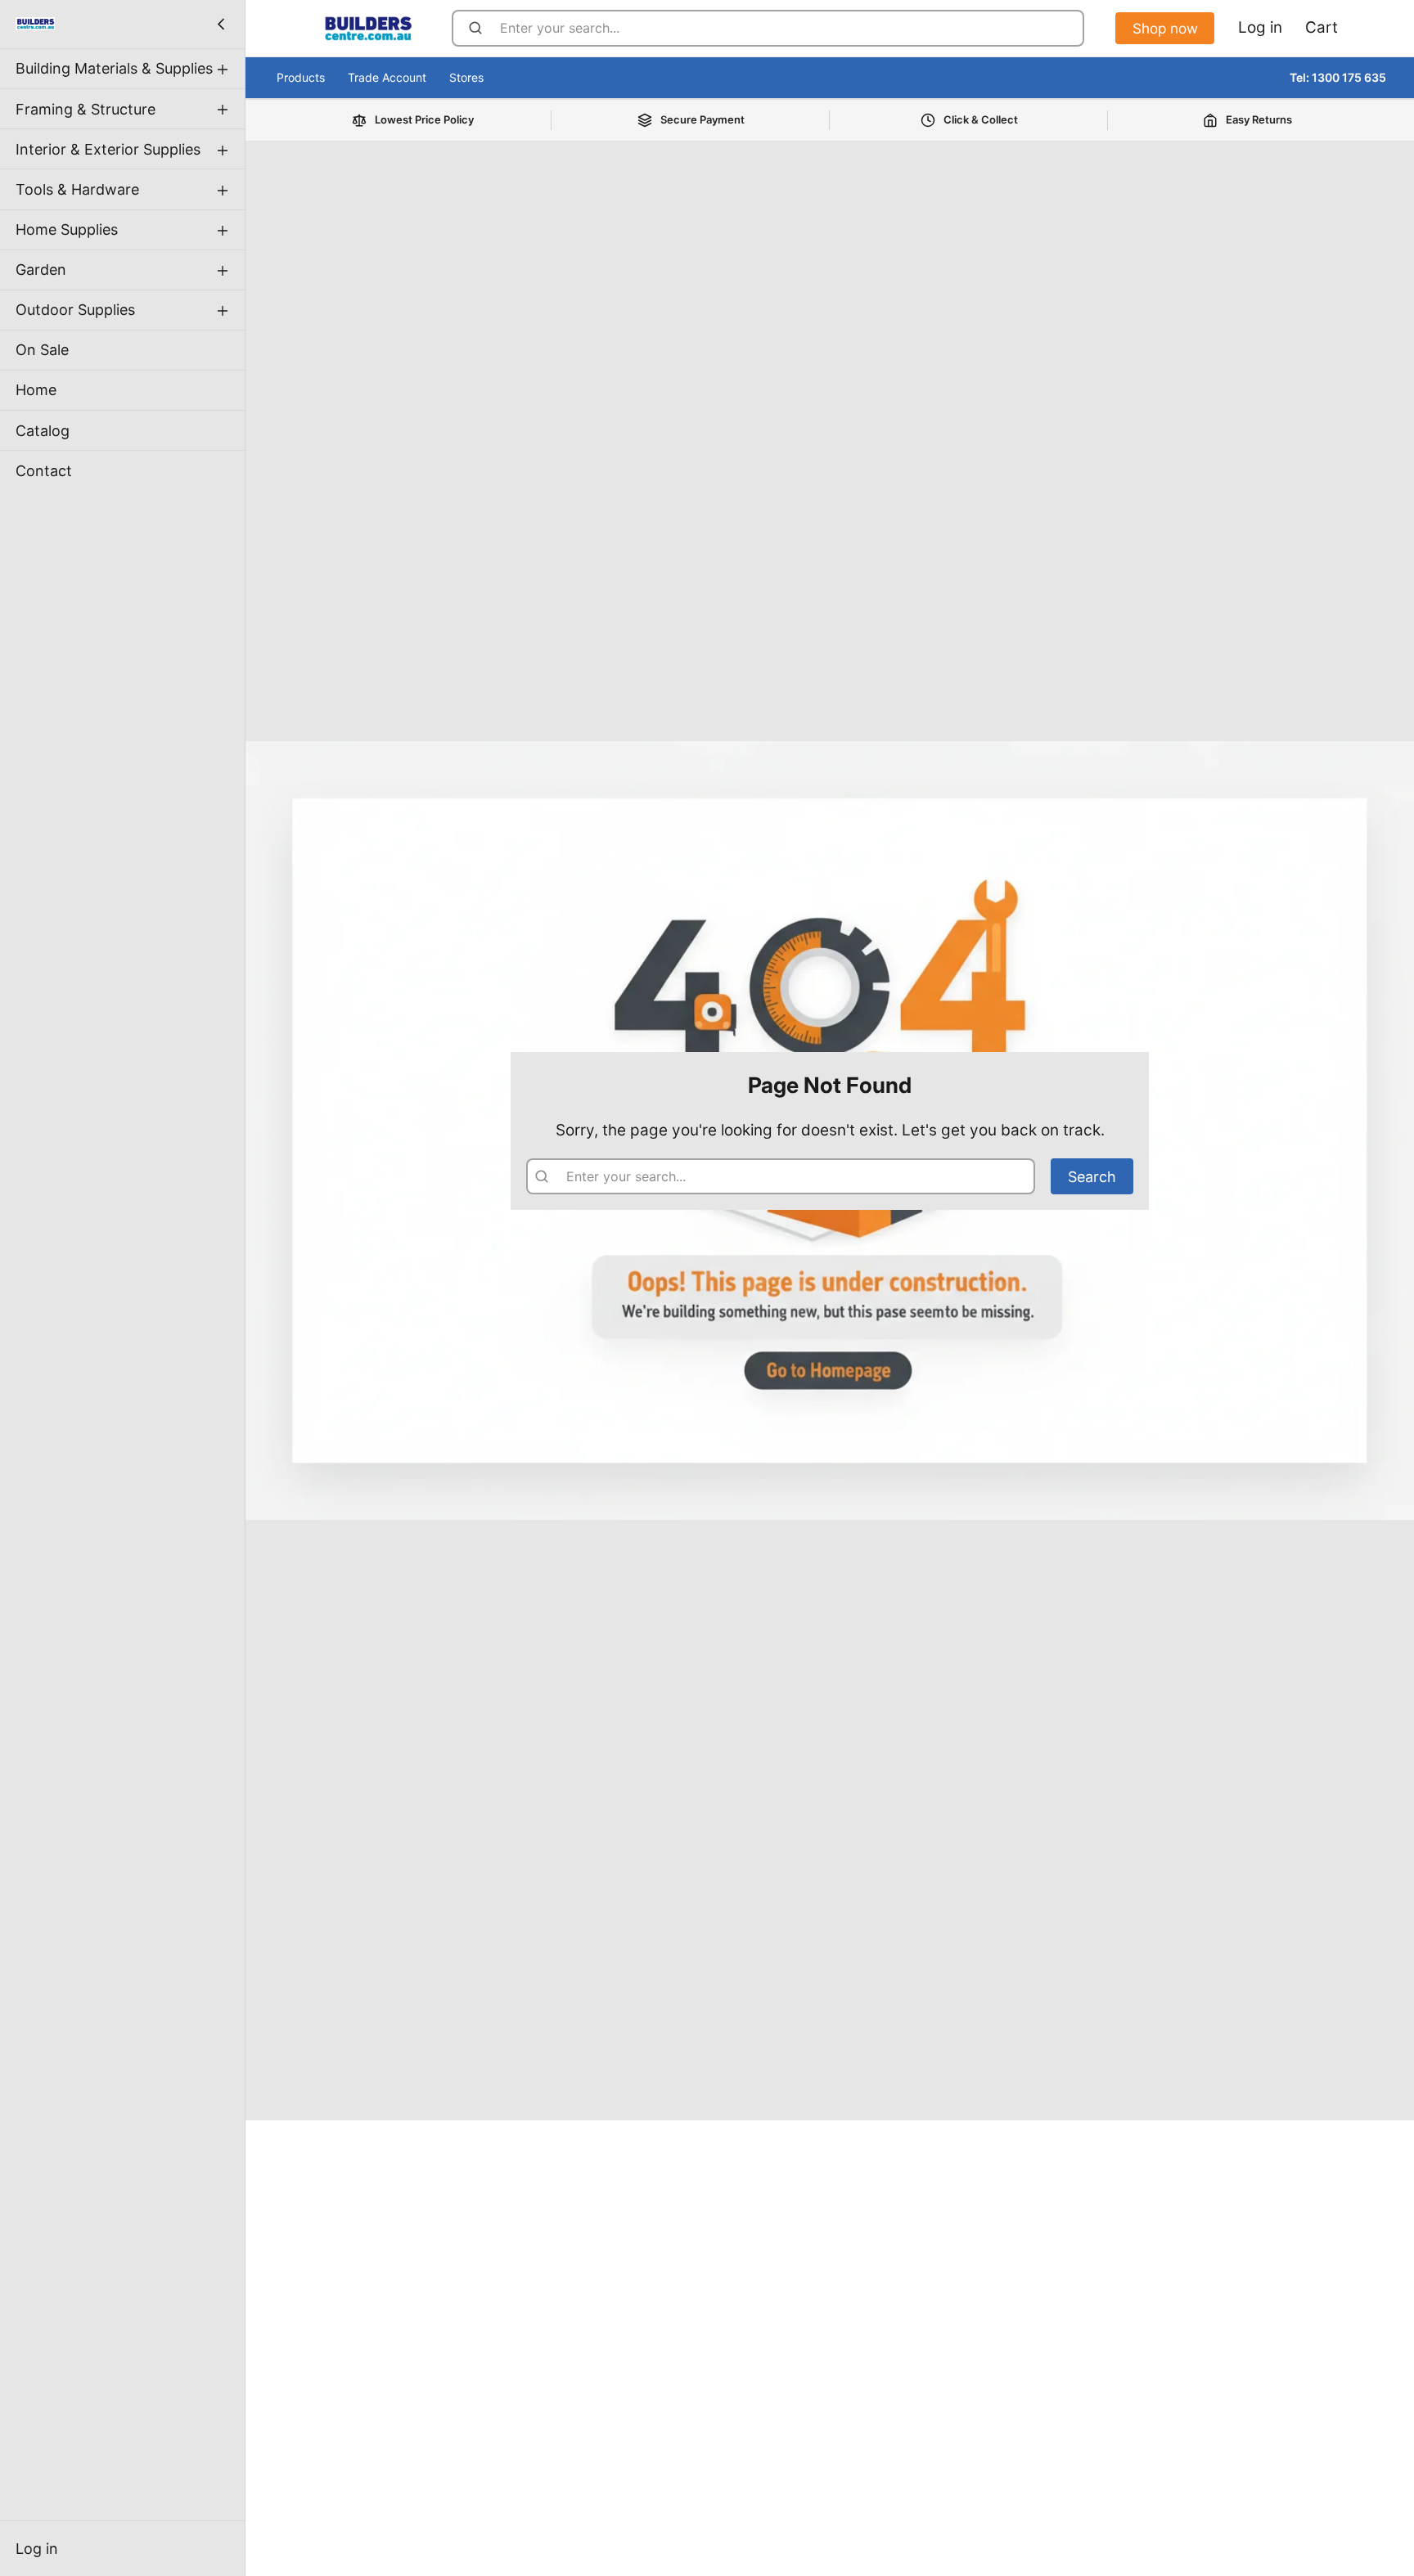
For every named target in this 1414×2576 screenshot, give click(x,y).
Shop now (1165, 28)
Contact (44, 470)
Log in (37, 2549)
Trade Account (387, 77)
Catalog (43, 430)
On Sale (42, 350)
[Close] (221, 24)
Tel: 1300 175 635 (1338, 77)
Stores (466, 77)
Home (36, 390)
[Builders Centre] (35, 24)
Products (301, 77)
